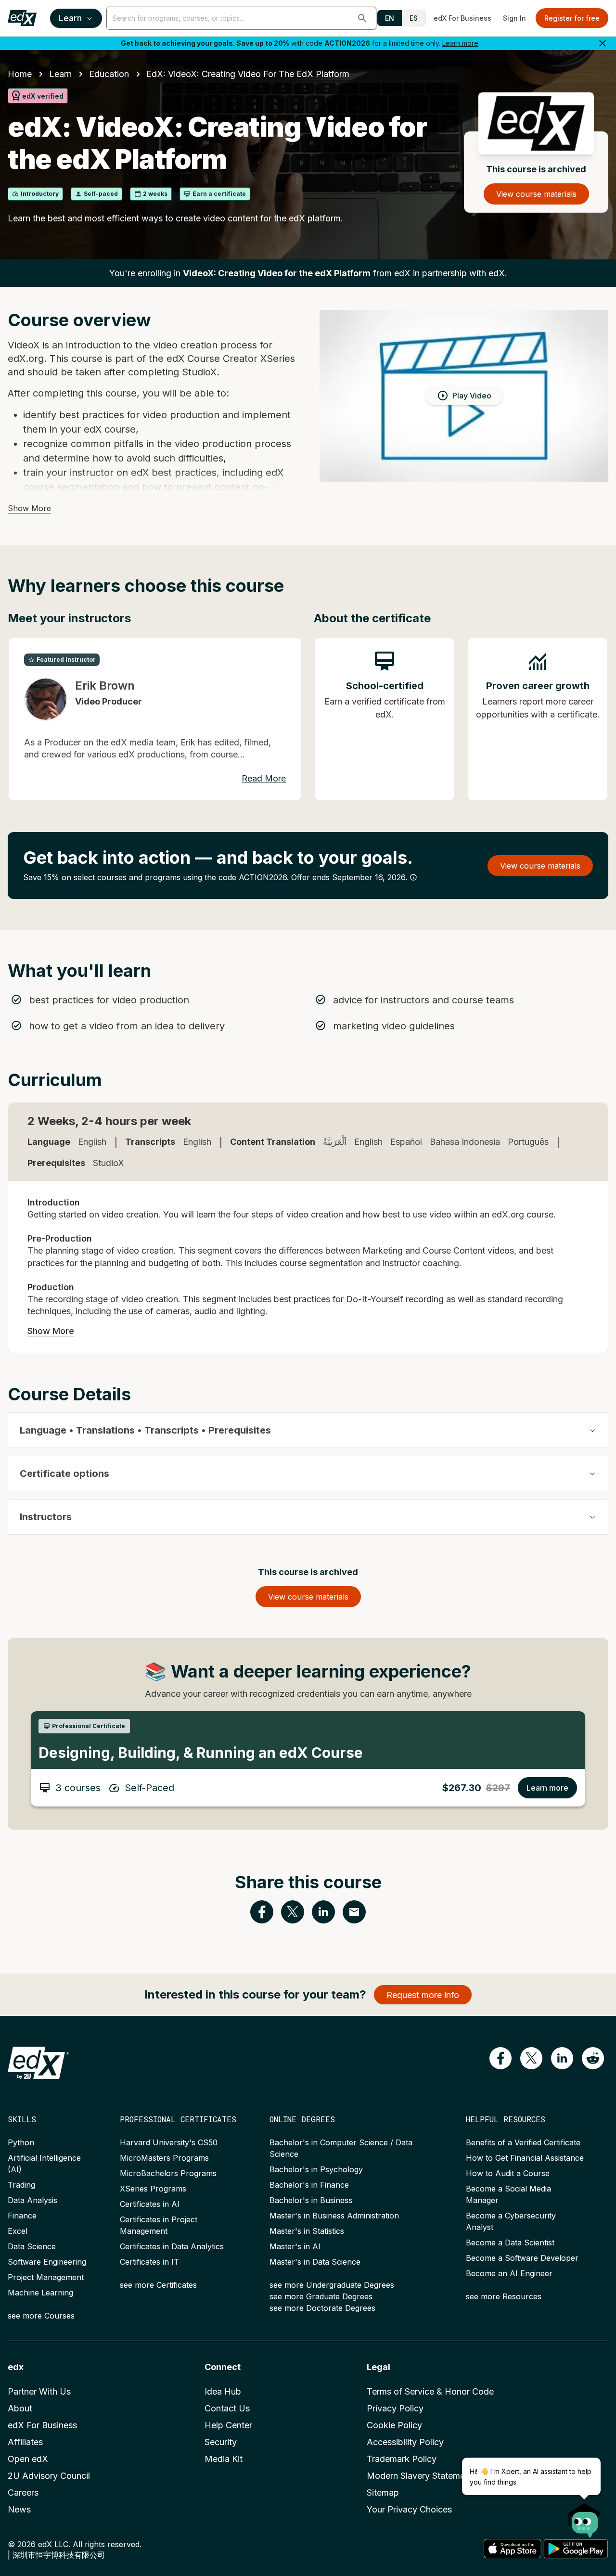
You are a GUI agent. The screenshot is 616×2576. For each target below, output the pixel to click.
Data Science (32, 2246)
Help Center (228, 2425)
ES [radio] (414, 18)
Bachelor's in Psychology (316, 2169)
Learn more (460, 43)
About (20, 2408)
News (19, 2509)
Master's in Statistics (307, 2231)
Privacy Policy (395, 2408)
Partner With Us (39, 2391)
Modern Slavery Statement (420, 2476)
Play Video (472, 396)
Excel (18, 2231)
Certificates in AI (150, 2204)
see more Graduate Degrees (321, 2296)
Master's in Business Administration (334, 2216)
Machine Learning (40, 2293)
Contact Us (227, 2408)
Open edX (28, 2459)
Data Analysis (32, 2200)
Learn (70, 18)
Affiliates (25, 2442)
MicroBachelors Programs (168, 2173)
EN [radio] (390, 18)
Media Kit (224, 2459)
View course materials (536, 194)
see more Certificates (158, 2285)
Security (221, 2442)
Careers (23, 2493)
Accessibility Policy (405, 2442)
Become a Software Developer (522, 2258)
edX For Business (462, 18)
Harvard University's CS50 (169, 2142)
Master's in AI (295, 2246)
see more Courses (41, 2316)
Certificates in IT (149, 2262)
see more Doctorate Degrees (322, 2308)
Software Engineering (47, 2262)
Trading (21, 2185)
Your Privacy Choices (409, 2509)
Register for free (572, 18)
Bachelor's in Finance (309, 2185)
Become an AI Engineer (509, 2273)
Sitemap (383, 2493)
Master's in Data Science (315, 2262)
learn (60, 74)
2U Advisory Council (49, 2476)
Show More (29, 508)
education (109, 74)
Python (21, 2142)
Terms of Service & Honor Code (430, 2391)
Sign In (514, 18)
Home (20, 74)
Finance (22, 2216)
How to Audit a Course (508, 2173)
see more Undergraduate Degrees (332, 2285)
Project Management (46, 2277)
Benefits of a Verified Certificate (523, 2142)
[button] (362, 18)
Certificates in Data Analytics (172, 2246)
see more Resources (504, 2296)
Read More (264, 778)
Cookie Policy (394, 2425)
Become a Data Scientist (510, 2243)
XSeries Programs (153, 2189)
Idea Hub (223, 2391)
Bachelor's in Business (311, 2200)
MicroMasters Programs (164, 2158)
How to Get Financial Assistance (525, 2158)
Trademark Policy (402, 2459)
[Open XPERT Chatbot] (585, 2517)
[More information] (413, 877)
